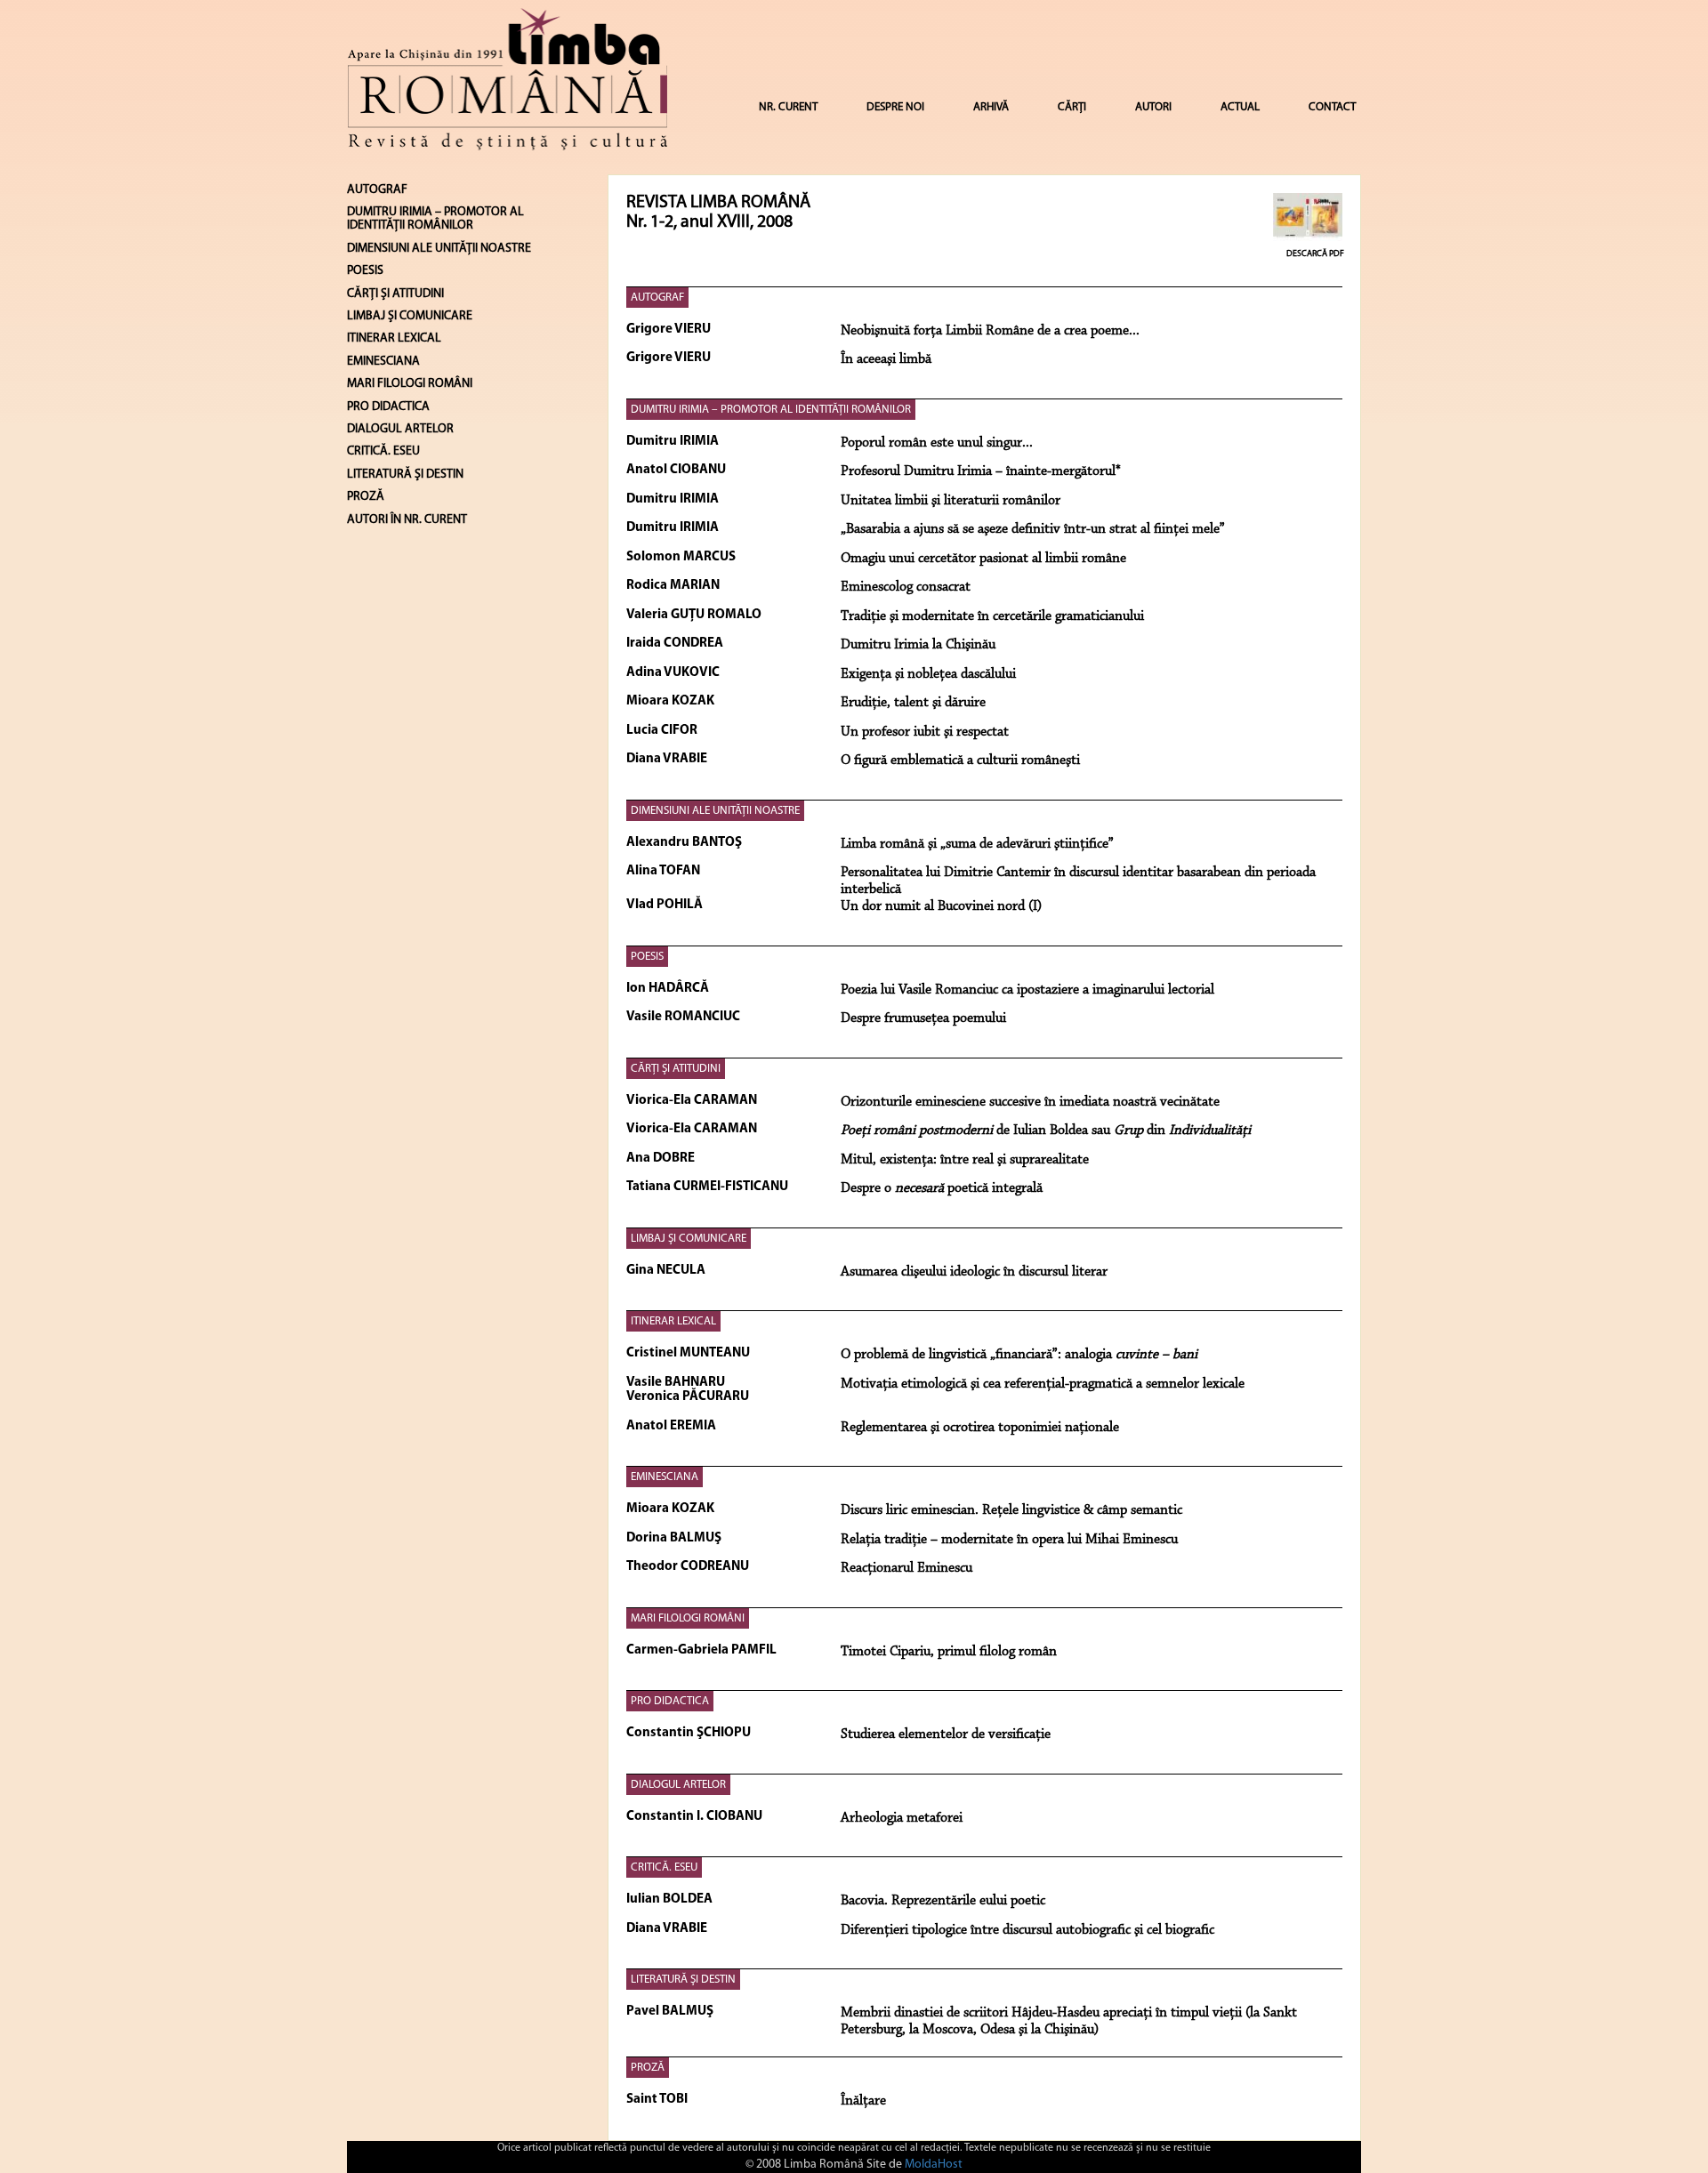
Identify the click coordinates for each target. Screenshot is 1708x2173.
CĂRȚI (1072, 107)
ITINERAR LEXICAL (673, 1321)
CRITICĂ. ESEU (664, 1867)
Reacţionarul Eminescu (906, 1568)
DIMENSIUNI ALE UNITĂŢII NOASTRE (715, 811)
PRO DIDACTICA (670, 1701)
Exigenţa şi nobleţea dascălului (928, 674)
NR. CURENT (788, 107)
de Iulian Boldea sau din (1046, 1131)
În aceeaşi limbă (886, 359)
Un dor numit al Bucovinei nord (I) (941, 906)
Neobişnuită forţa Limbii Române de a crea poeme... (990, 331)
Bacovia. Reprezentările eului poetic (943, 1901)
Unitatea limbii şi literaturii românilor (951, 501)
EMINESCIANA (665, 1477)
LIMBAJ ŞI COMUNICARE (689, 1239)
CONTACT (1332, 107)
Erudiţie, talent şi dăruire (913, 703)
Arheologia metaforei (902, 1818)
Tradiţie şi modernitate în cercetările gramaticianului (992, 616)
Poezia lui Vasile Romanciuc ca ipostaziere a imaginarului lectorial (1027, 990)
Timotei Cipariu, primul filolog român (949, 1652)
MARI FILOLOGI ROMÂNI (688, 1618)
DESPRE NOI (895, 107)
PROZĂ (648, 2068)
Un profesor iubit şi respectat (925, 732)
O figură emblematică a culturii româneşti (960, 761)
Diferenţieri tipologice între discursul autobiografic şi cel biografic (1027, 1930)
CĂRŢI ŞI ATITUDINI (676, 1069)
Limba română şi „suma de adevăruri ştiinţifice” (977, 844)
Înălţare (863, 2101)
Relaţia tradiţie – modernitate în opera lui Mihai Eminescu (1009, 1540)
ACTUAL (1240, 107)
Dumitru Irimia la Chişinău (918, 645)
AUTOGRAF (657, 298)
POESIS (647, 957)
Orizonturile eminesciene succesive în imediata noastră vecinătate (1030, 1102)
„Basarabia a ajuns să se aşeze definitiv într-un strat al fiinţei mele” (1033, 529)
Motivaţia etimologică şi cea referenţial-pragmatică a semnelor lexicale (1043, 1384)
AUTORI (1153, 107)
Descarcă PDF (1315, 254)
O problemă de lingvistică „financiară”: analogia (1019, 1355)
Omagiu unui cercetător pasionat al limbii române (983, 559)
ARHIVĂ (991, 107)
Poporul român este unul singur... (937, 443)
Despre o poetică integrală (942, 1188)
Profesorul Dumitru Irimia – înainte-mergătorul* (981, 471)
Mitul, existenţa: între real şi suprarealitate (965, 1160)
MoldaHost (934, 2165)
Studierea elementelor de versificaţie (946, 1734)
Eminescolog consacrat (906, 587)
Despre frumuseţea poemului (923, 1018)
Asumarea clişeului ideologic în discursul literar (974, 1272)
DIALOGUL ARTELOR (678, 1785)
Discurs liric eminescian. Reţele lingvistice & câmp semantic (1011, 1510)
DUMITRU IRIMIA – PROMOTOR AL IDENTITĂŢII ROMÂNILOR (771, 410)
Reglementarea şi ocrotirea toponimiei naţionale (980, 1428)
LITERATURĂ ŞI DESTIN (683, 1980)
